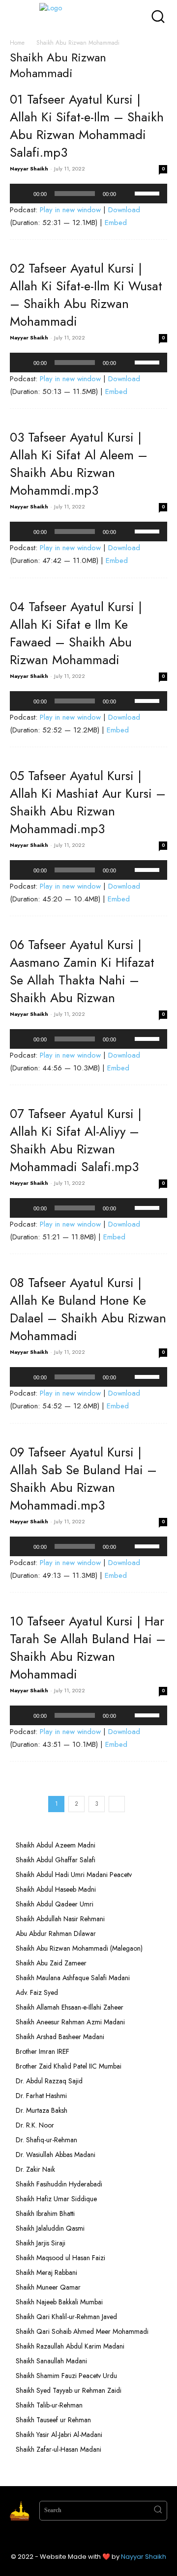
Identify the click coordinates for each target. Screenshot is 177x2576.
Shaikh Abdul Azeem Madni (56, 1845)
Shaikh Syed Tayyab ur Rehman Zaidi (69, 2390)
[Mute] (127, 194)
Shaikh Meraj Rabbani (46, 2272)
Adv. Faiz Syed (37, 1992)
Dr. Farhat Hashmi (41, 2096)
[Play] (23, 194)
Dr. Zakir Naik (35, 2169)
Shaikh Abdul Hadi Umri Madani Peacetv (74, 1875)
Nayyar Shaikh (29, 168)
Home (17, 43)
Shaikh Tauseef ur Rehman (53, 2420)
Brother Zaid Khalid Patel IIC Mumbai (69, 2066)
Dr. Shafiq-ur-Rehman (46, 2140)
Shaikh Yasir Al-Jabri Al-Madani (59, 2435)
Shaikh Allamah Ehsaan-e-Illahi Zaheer (70, 2007)
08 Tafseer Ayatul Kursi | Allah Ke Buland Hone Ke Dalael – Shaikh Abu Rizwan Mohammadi (88, 1309)
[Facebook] (59, 2538)
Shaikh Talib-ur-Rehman (49, 2405)
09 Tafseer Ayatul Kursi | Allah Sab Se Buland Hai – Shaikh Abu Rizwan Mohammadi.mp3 (83, 1479)
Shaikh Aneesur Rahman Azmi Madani (70, 2022)
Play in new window (70, 210)
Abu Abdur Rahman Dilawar (56, 1933)
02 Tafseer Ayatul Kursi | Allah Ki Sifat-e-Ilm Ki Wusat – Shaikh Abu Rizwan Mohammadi (86, 295)
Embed (116, 223)
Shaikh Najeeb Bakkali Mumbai (60, 2302)
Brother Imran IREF (43, 2051)
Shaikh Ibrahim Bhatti (45, 2213)
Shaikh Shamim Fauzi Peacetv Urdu (66, 2376)
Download (124, 210)
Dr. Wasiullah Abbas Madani (56, 2155)
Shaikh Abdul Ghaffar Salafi (56, 1860)
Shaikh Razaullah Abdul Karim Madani (70, 2346)
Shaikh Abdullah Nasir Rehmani (60, 1919)
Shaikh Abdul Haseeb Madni (56, 1889)
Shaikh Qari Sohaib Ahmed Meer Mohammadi (82, 2331)
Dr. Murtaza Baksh (42, 2110)
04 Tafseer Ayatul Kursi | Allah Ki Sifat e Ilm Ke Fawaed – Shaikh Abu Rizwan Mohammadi (76, 633)
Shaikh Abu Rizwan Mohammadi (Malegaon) (79, 1948)
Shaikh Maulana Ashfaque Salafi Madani (73, 1978)
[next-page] (117, 1804)
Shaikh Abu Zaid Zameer (51, 1963)
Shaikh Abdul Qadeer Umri (55, 1904)
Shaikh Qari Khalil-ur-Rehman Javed (66, 2317)
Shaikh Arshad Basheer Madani (60, 2037)
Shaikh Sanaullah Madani (51, 2361)
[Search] (158, 2511)
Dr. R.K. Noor (35, 2125)
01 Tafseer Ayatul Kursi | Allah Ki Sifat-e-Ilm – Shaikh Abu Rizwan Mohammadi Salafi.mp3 (87, 126)
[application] (88, 194)
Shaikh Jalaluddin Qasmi (50, 2228)
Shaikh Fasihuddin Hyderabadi (59, 2184)
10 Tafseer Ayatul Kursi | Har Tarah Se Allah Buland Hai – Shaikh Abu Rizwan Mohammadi (88, 1648)
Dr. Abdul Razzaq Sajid (49, 2081)
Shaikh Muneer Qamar (48, 2287)
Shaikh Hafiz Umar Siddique (56, 2199)
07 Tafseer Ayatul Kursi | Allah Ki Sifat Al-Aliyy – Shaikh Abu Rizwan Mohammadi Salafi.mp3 (76, 1140)
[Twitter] (98, 2538)
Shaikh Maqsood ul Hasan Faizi (60, 2258)
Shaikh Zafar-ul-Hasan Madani (59, 2449)
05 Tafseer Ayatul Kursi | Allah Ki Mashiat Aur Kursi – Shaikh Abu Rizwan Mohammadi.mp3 (88, 802)
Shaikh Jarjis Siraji (41, 2243)
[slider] (148, 193)
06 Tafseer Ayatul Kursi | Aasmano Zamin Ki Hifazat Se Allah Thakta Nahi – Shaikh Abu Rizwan (82, 971)
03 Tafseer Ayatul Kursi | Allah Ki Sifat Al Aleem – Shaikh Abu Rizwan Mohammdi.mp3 (79, 464)
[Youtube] (118, 2538)
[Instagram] (79, 2538)
